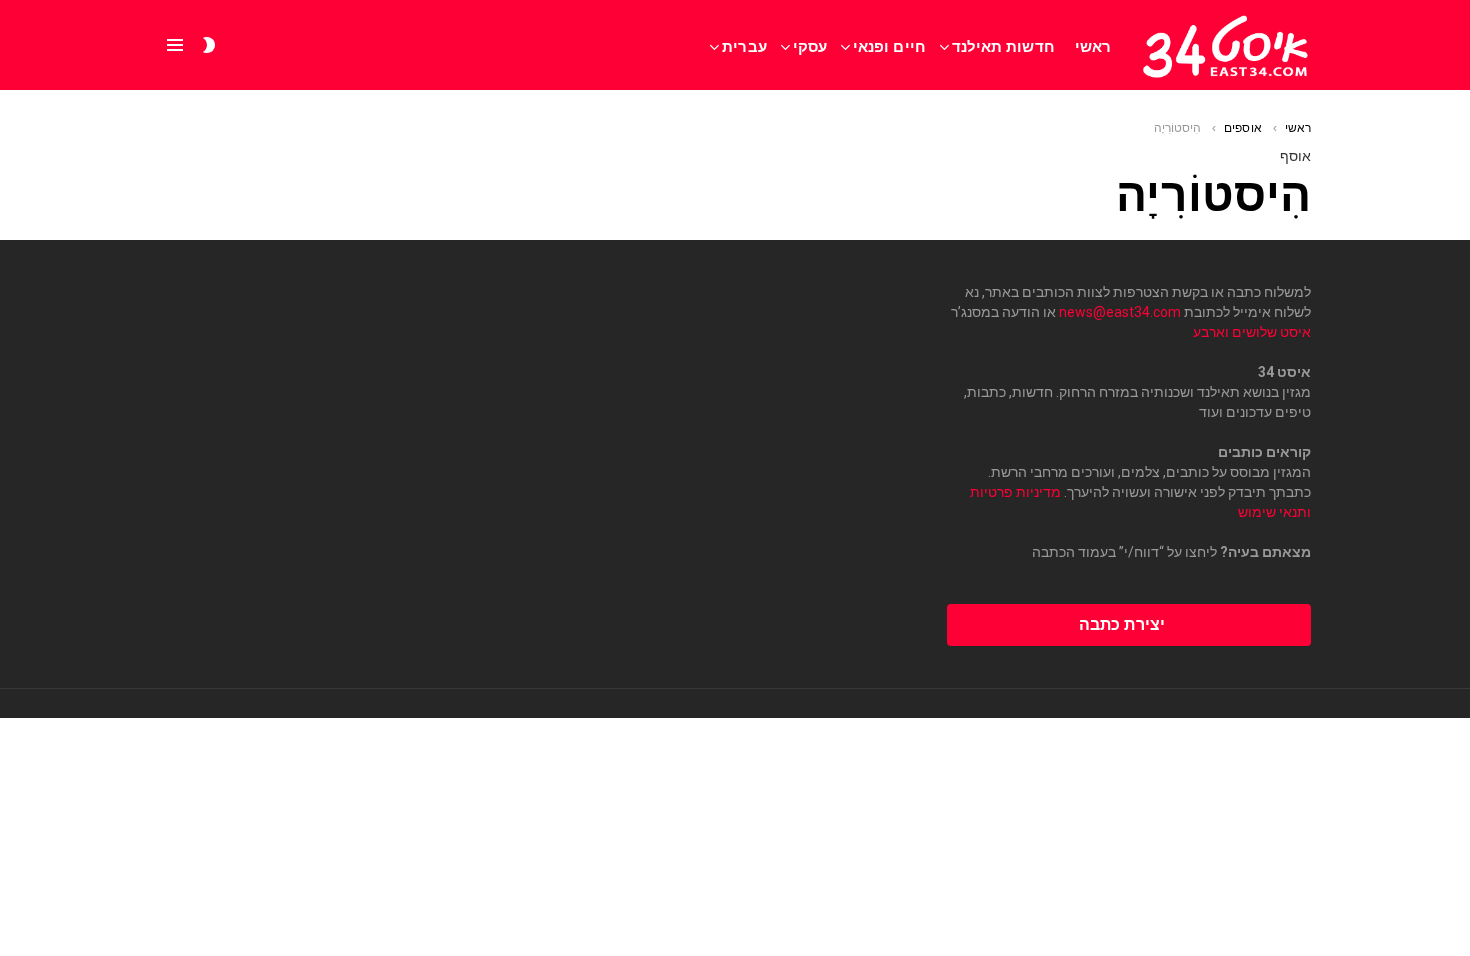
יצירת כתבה (1122, 624)
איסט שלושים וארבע (1252, 332)
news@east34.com (1120, 312)
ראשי (1093, 46)
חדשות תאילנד (1003, 46)
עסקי (810, 46)
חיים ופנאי (889, 46)
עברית (744, 46)
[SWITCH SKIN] (209, 45)
